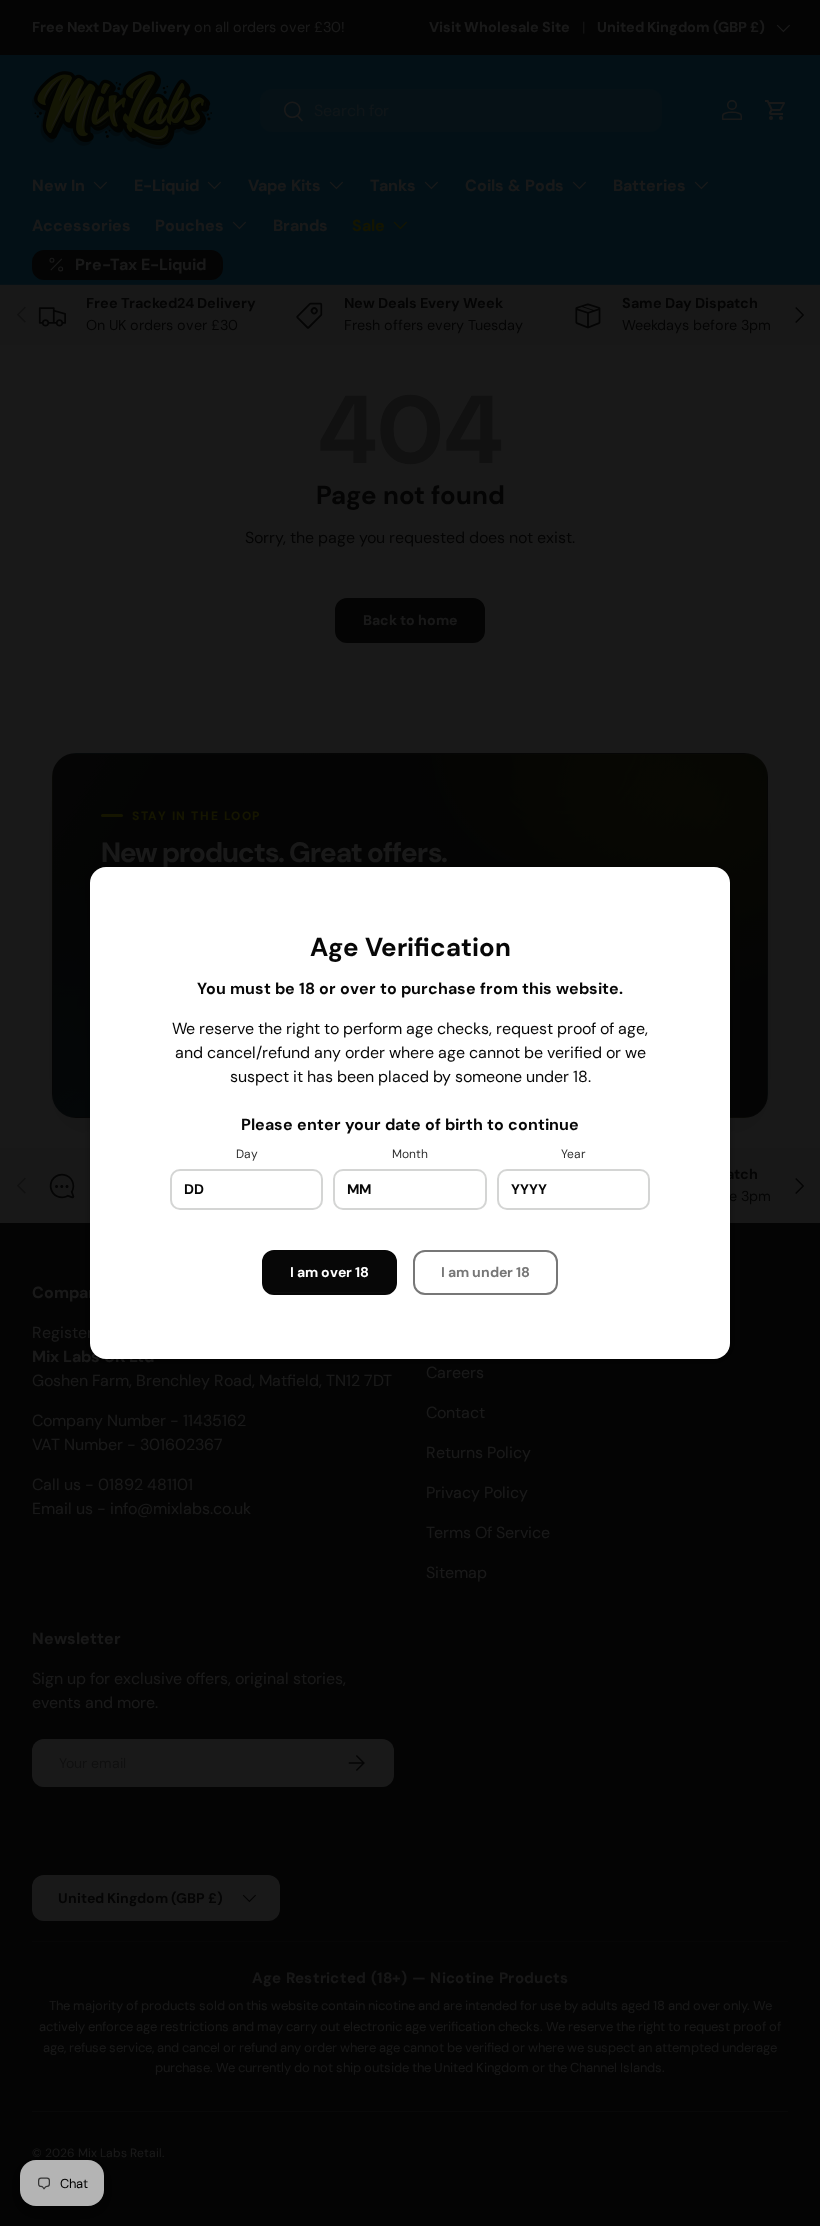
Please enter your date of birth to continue (410, 1124)
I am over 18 (329, 1272)
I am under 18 (485, 1272)
